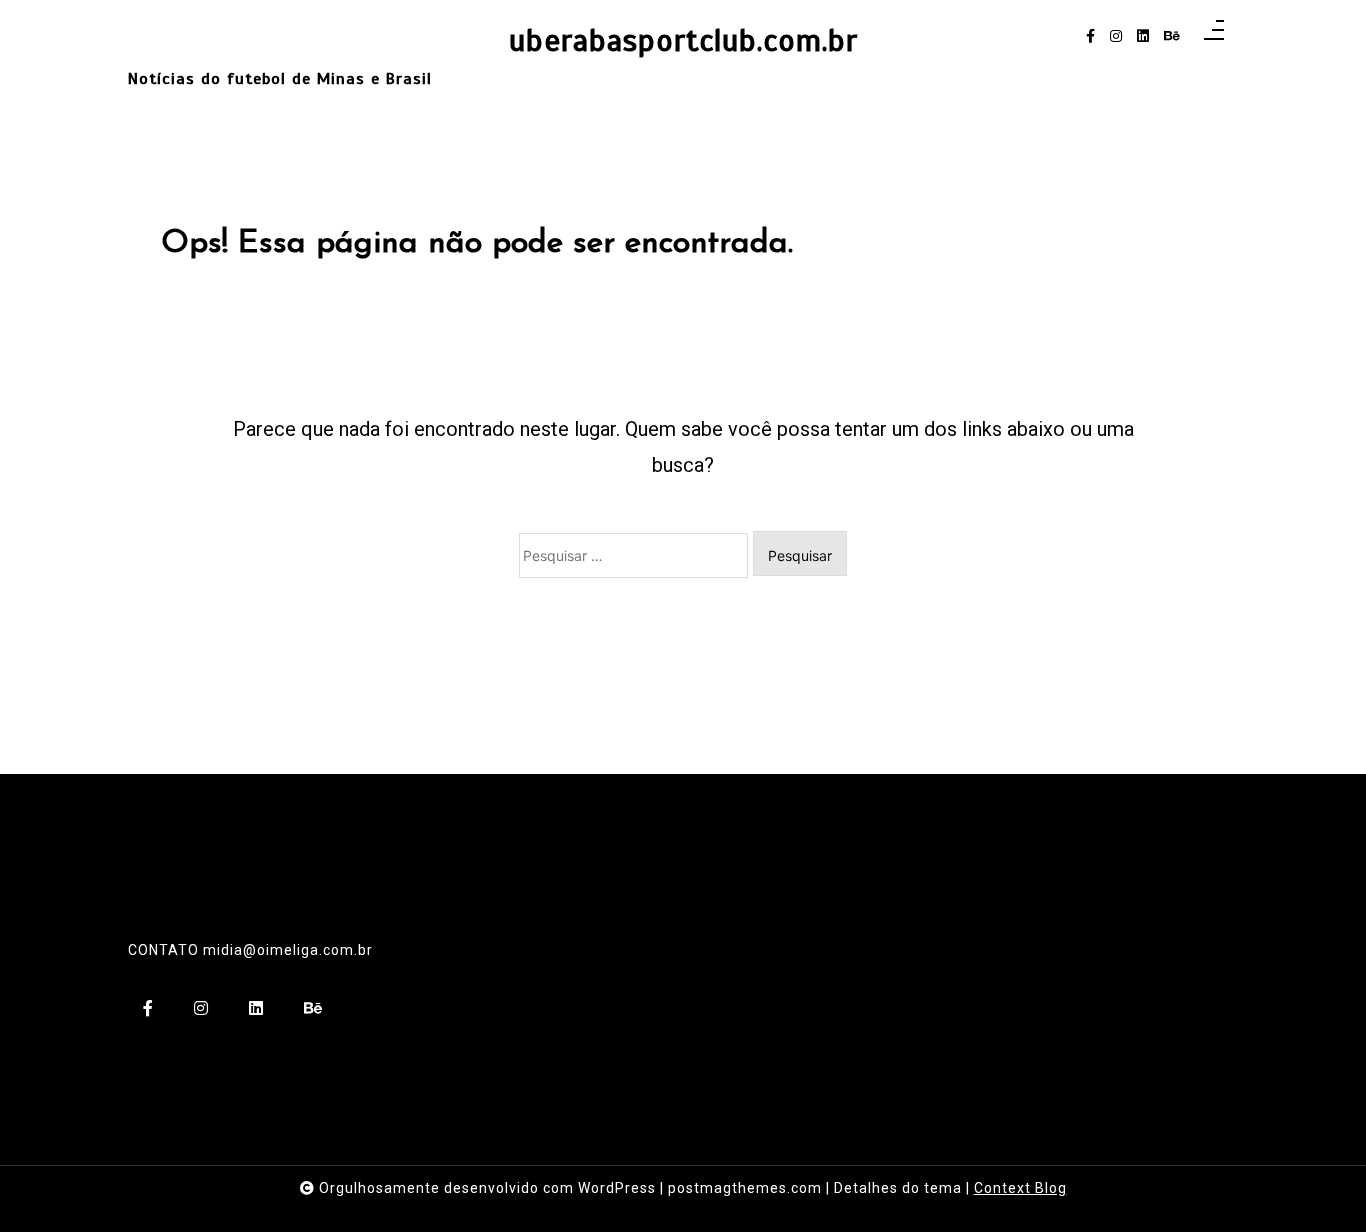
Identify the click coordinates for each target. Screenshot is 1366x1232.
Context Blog (1020, 1188)
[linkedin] (1143, 36)
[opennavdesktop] (1214, 36)
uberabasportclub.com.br (683, 41)
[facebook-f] (1090, 36)
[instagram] (1116, 36)
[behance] (1172, 36)
